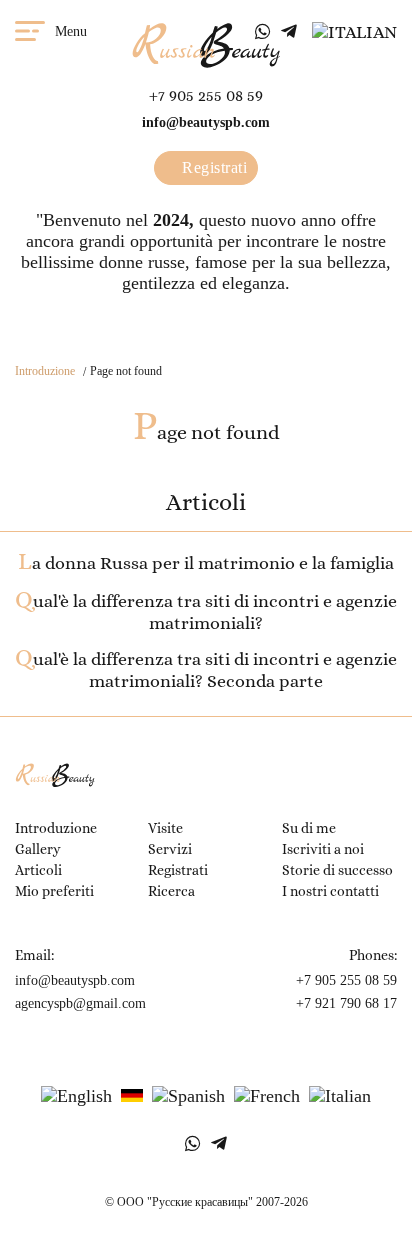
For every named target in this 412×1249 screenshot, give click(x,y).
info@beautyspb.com (206, 122)
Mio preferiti (54, 891)
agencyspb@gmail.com (80, 1003)
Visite (165, 828)
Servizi (170, 849)
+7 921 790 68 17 (346, 1003)
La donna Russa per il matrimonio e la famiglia (206, 563)
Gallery (38, 849)
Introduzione (45, 371)
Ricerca (171, 891)
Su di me (309, 828)
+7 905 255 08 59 (206, 95)
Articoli (38, 870)
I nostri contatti (330, 891)
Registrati (213, 167)
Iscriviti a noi (323, 849)
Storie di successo (337, 870)
